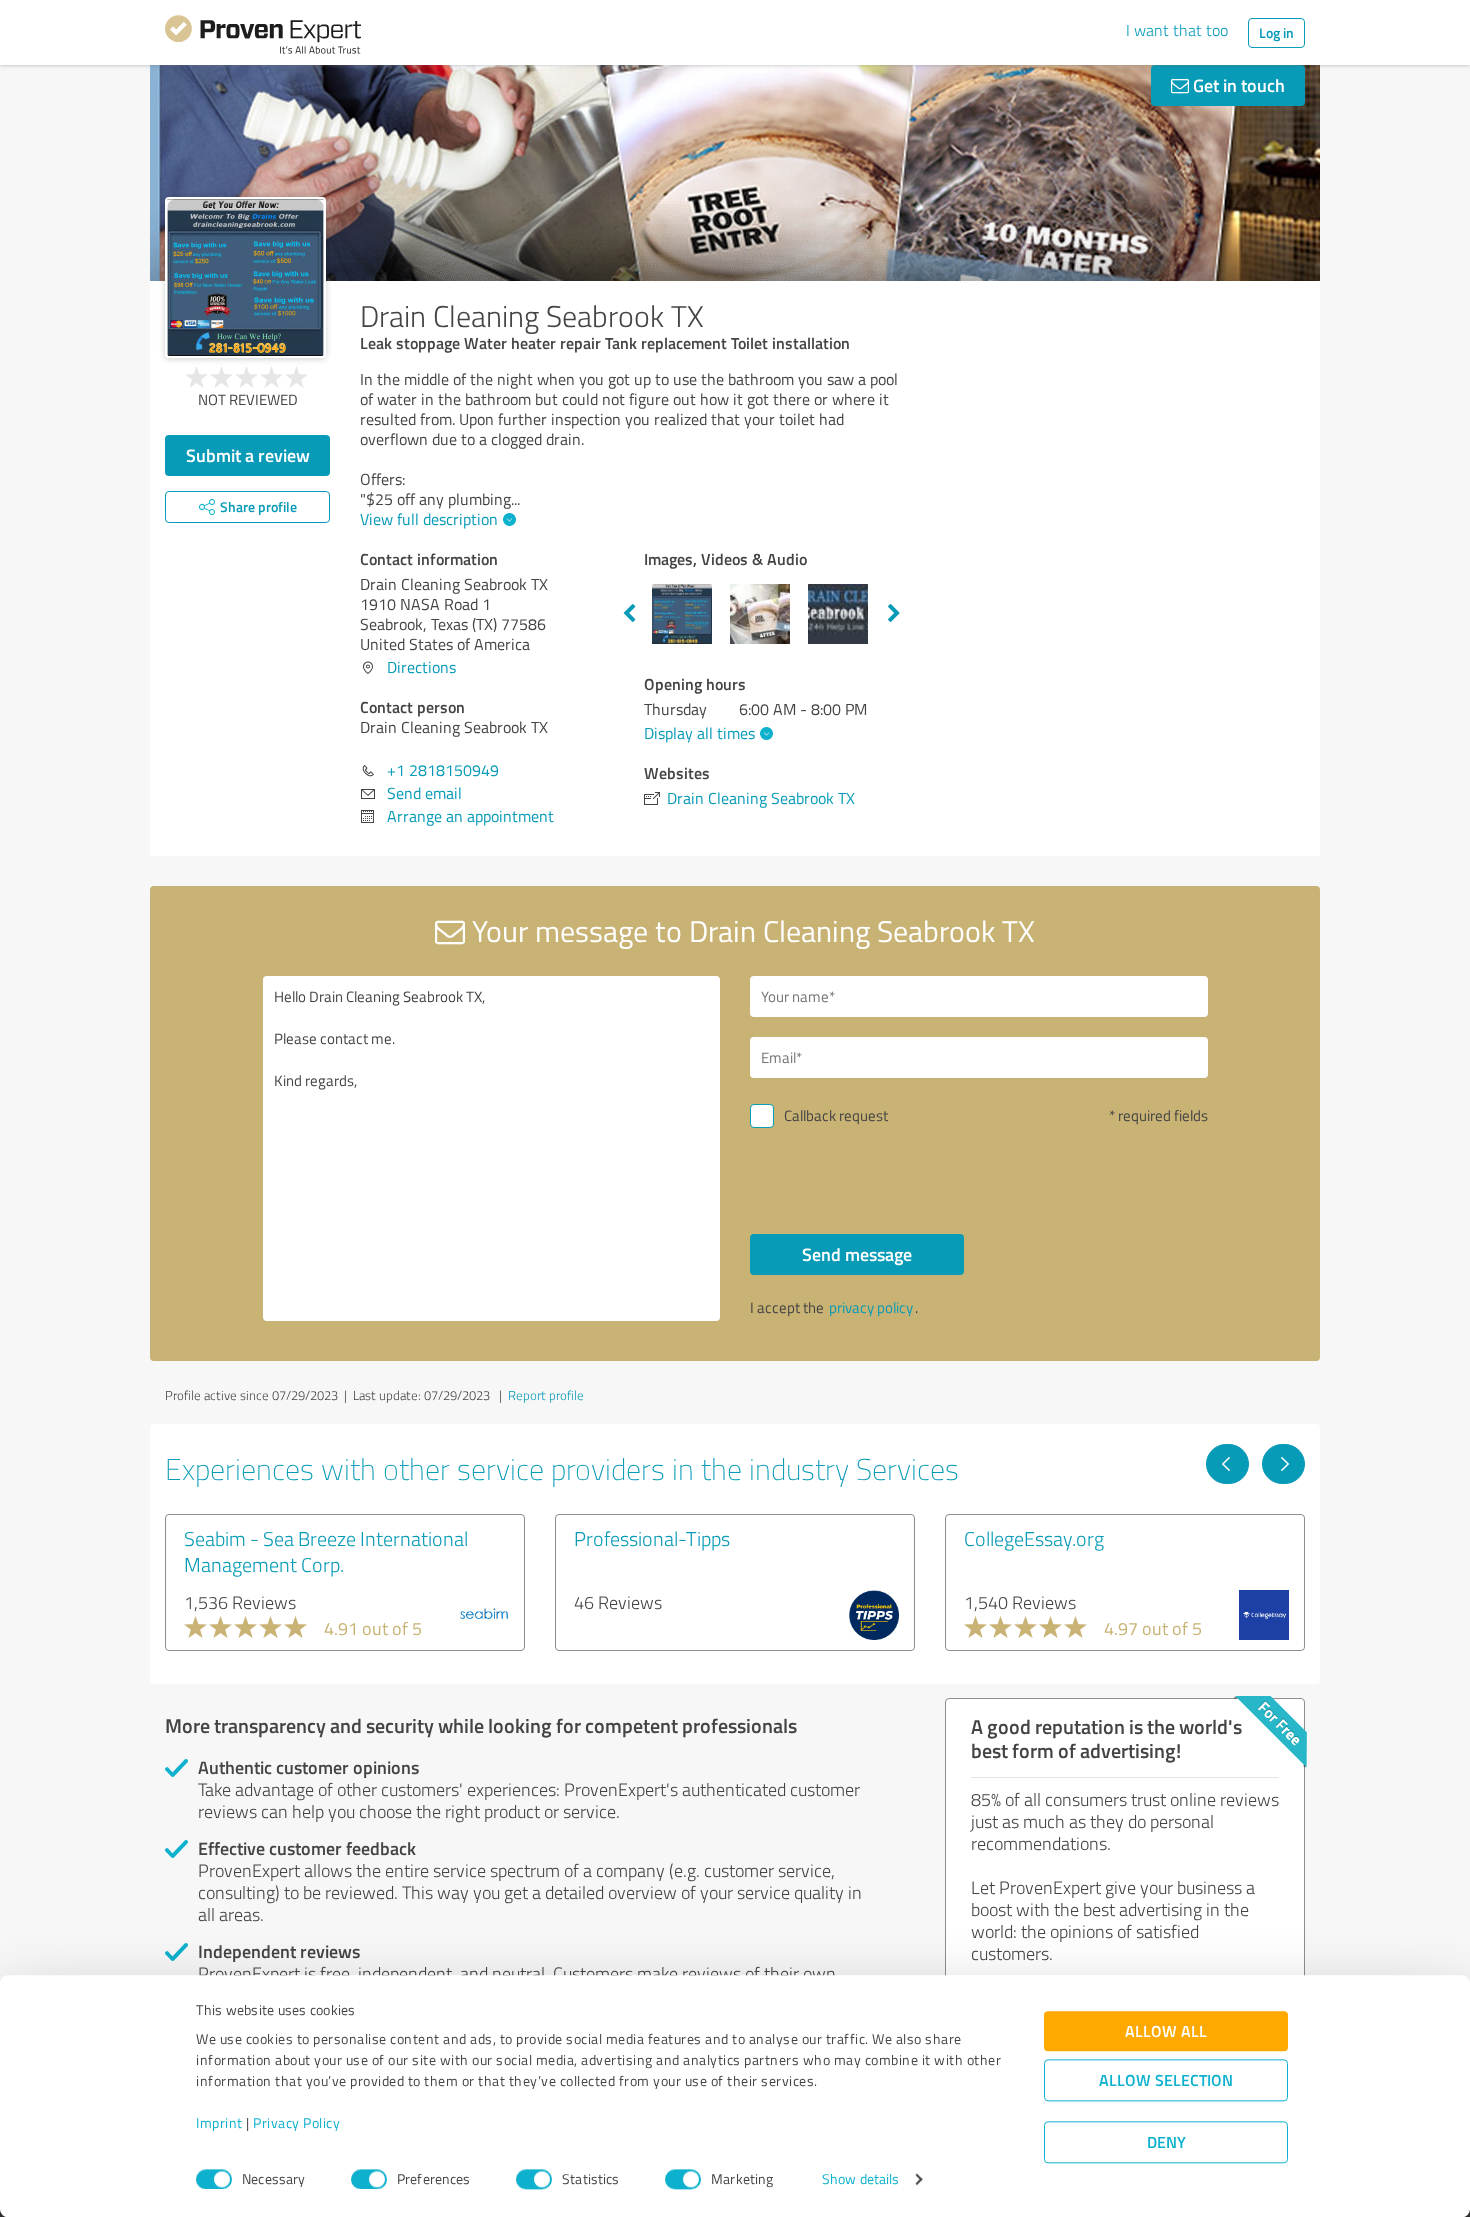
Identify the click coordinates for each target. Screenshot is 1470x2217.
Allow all (1166, 2031)
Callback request (836, 1115)
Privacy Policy (296, 2123)
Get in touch (1237, 85)
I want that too (1177, 30)
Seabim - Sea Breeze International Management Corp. (326, 1551)
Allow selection (1166, 2080)
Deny (1166, 2142)
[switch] (369, 2179)
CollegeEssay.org (1034, 1538)
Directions (421, 667)
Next (894, 614)
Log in (1276, 32)
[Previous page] (1227, 1464)
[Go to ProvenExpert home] (263, 38)
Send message (857, 1254)
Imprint (219, 2123)
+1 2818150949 (443, 770)
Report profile (546, 1395)
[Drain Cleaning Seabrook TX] (245, 277)
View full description (429, 519)
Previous (629, 614)
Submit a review (248, 455)
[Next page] (1283, 1464)
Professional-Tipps (652, 1538)
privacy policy (871, 1307)
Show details (860, 2179)
